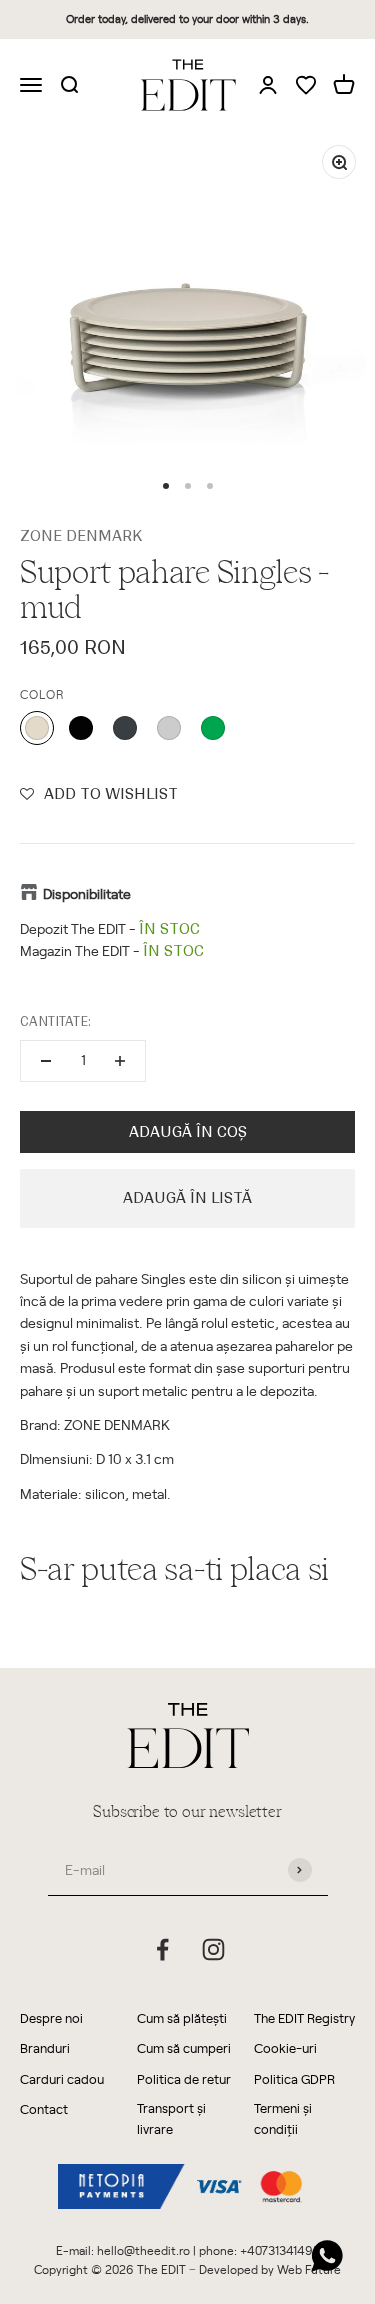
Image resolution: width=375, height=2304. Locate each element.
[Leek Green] (213, 728)
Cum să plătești (182, 2017)
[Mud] (37, 728)
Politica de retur (184, 2078)
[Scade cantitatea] (46, 1061)
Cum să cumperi (184, 2047)
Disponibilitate (87, 893)
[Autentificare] (268, 84)
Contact (44, 2108)
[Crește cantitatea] (120, 1061)
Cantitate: (55, 1021)
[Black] (81, 728)
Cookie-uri (285, 2047)
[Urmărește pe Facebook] (162, 1949)
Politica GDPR (294, 2078)
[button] (99, 794)
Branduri (45, 2047)
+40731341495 (280, 2250)
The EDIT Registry (304, 2017)
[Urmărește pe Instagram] (213, 1949)
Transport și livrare (171, 2118)
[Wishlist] (306, 86)
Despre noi (51, 2017)
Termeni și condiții (283, 2118)
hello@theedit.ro (143, 2250)
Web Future (309, 2269)
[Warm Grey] (169, 728)
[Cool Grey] (125, 728)
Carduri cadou (62, 2078)
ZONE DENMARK (81, 536)
